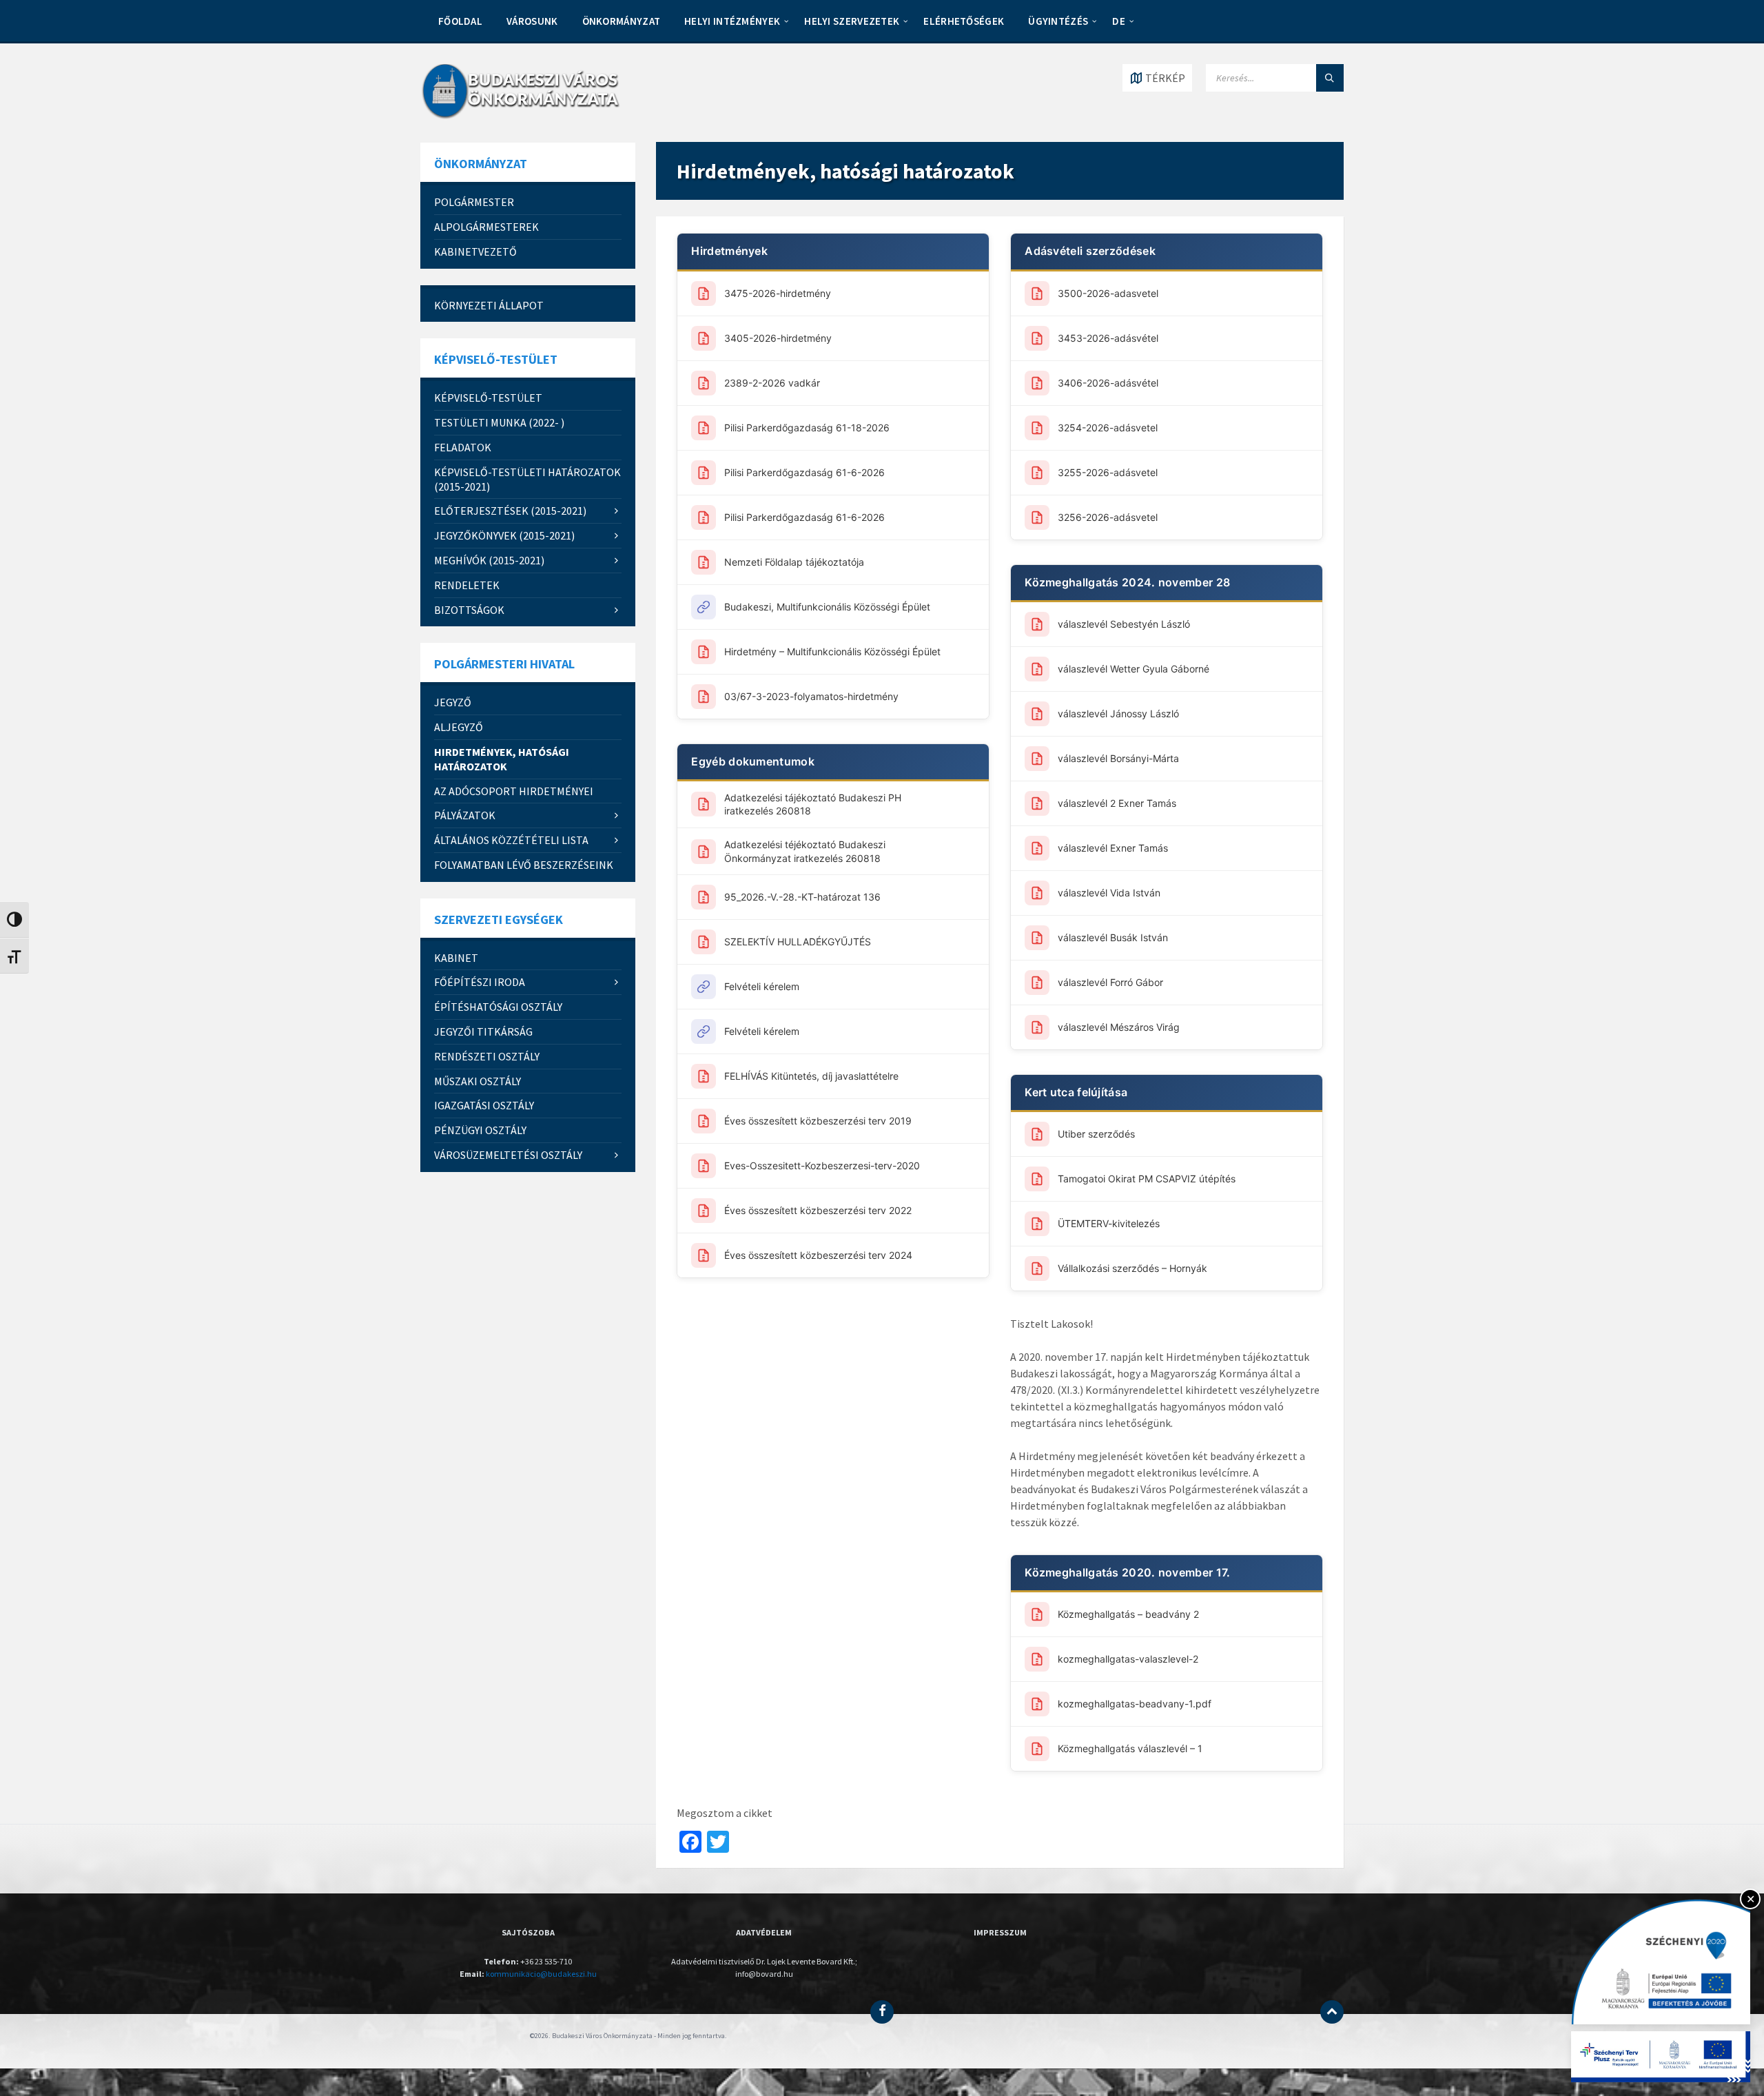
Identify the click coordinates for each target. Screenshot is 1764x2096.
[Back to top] (1332, 2012)
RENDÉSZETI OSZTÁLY (487, 1056)
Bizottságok (469, 610)
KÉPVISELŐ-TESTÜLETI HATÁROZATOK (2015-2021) (527, 479)
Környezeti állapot (489, 305)
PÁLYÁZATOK (465, 815)
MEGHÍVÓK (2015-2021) (489, 560)
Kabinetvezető (475, 251)
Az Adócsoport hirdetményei (514, 791)
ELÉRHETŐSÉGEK (964, 21)
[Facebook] (882, 2012)
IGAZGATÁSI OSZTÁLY (484, 1105)
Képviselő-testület (488, 398)
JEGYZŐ (453, 702)
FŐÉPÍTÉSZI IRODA (480, 982)
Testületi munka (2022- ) (499, 422)
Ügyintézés (1058, 21)
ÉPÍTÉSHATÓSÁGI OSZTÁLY (498, 1007)
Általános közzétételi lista (511, 840)
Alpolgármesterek (486, 227)
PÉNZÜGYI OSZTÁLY (480, 1130)
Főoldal (460, 21)
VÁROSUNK (532, 21)
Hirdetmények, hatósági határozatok (502, 759)
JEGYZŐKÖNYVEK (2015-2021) (504, 535)
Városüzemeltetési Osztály (508, 1155)
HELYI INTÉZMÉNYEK (732, 21)
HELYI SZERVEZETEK (852, 21)
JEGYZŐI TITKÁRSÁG (483, 1031)
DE (1119, 21)
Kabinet (456, 958)
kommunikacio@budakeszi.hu (541, 1974)
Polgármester (474, 202)
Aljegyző (459, 727)
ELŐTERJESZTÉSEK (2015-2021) (510, 511)
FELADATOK (463, 447)
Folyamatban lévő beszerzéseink (524, 865)
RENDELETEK (467, 585)
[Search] (1330, 78)
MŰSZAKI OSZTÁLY (478, 1081)
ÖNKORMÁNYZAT (622, 21)
